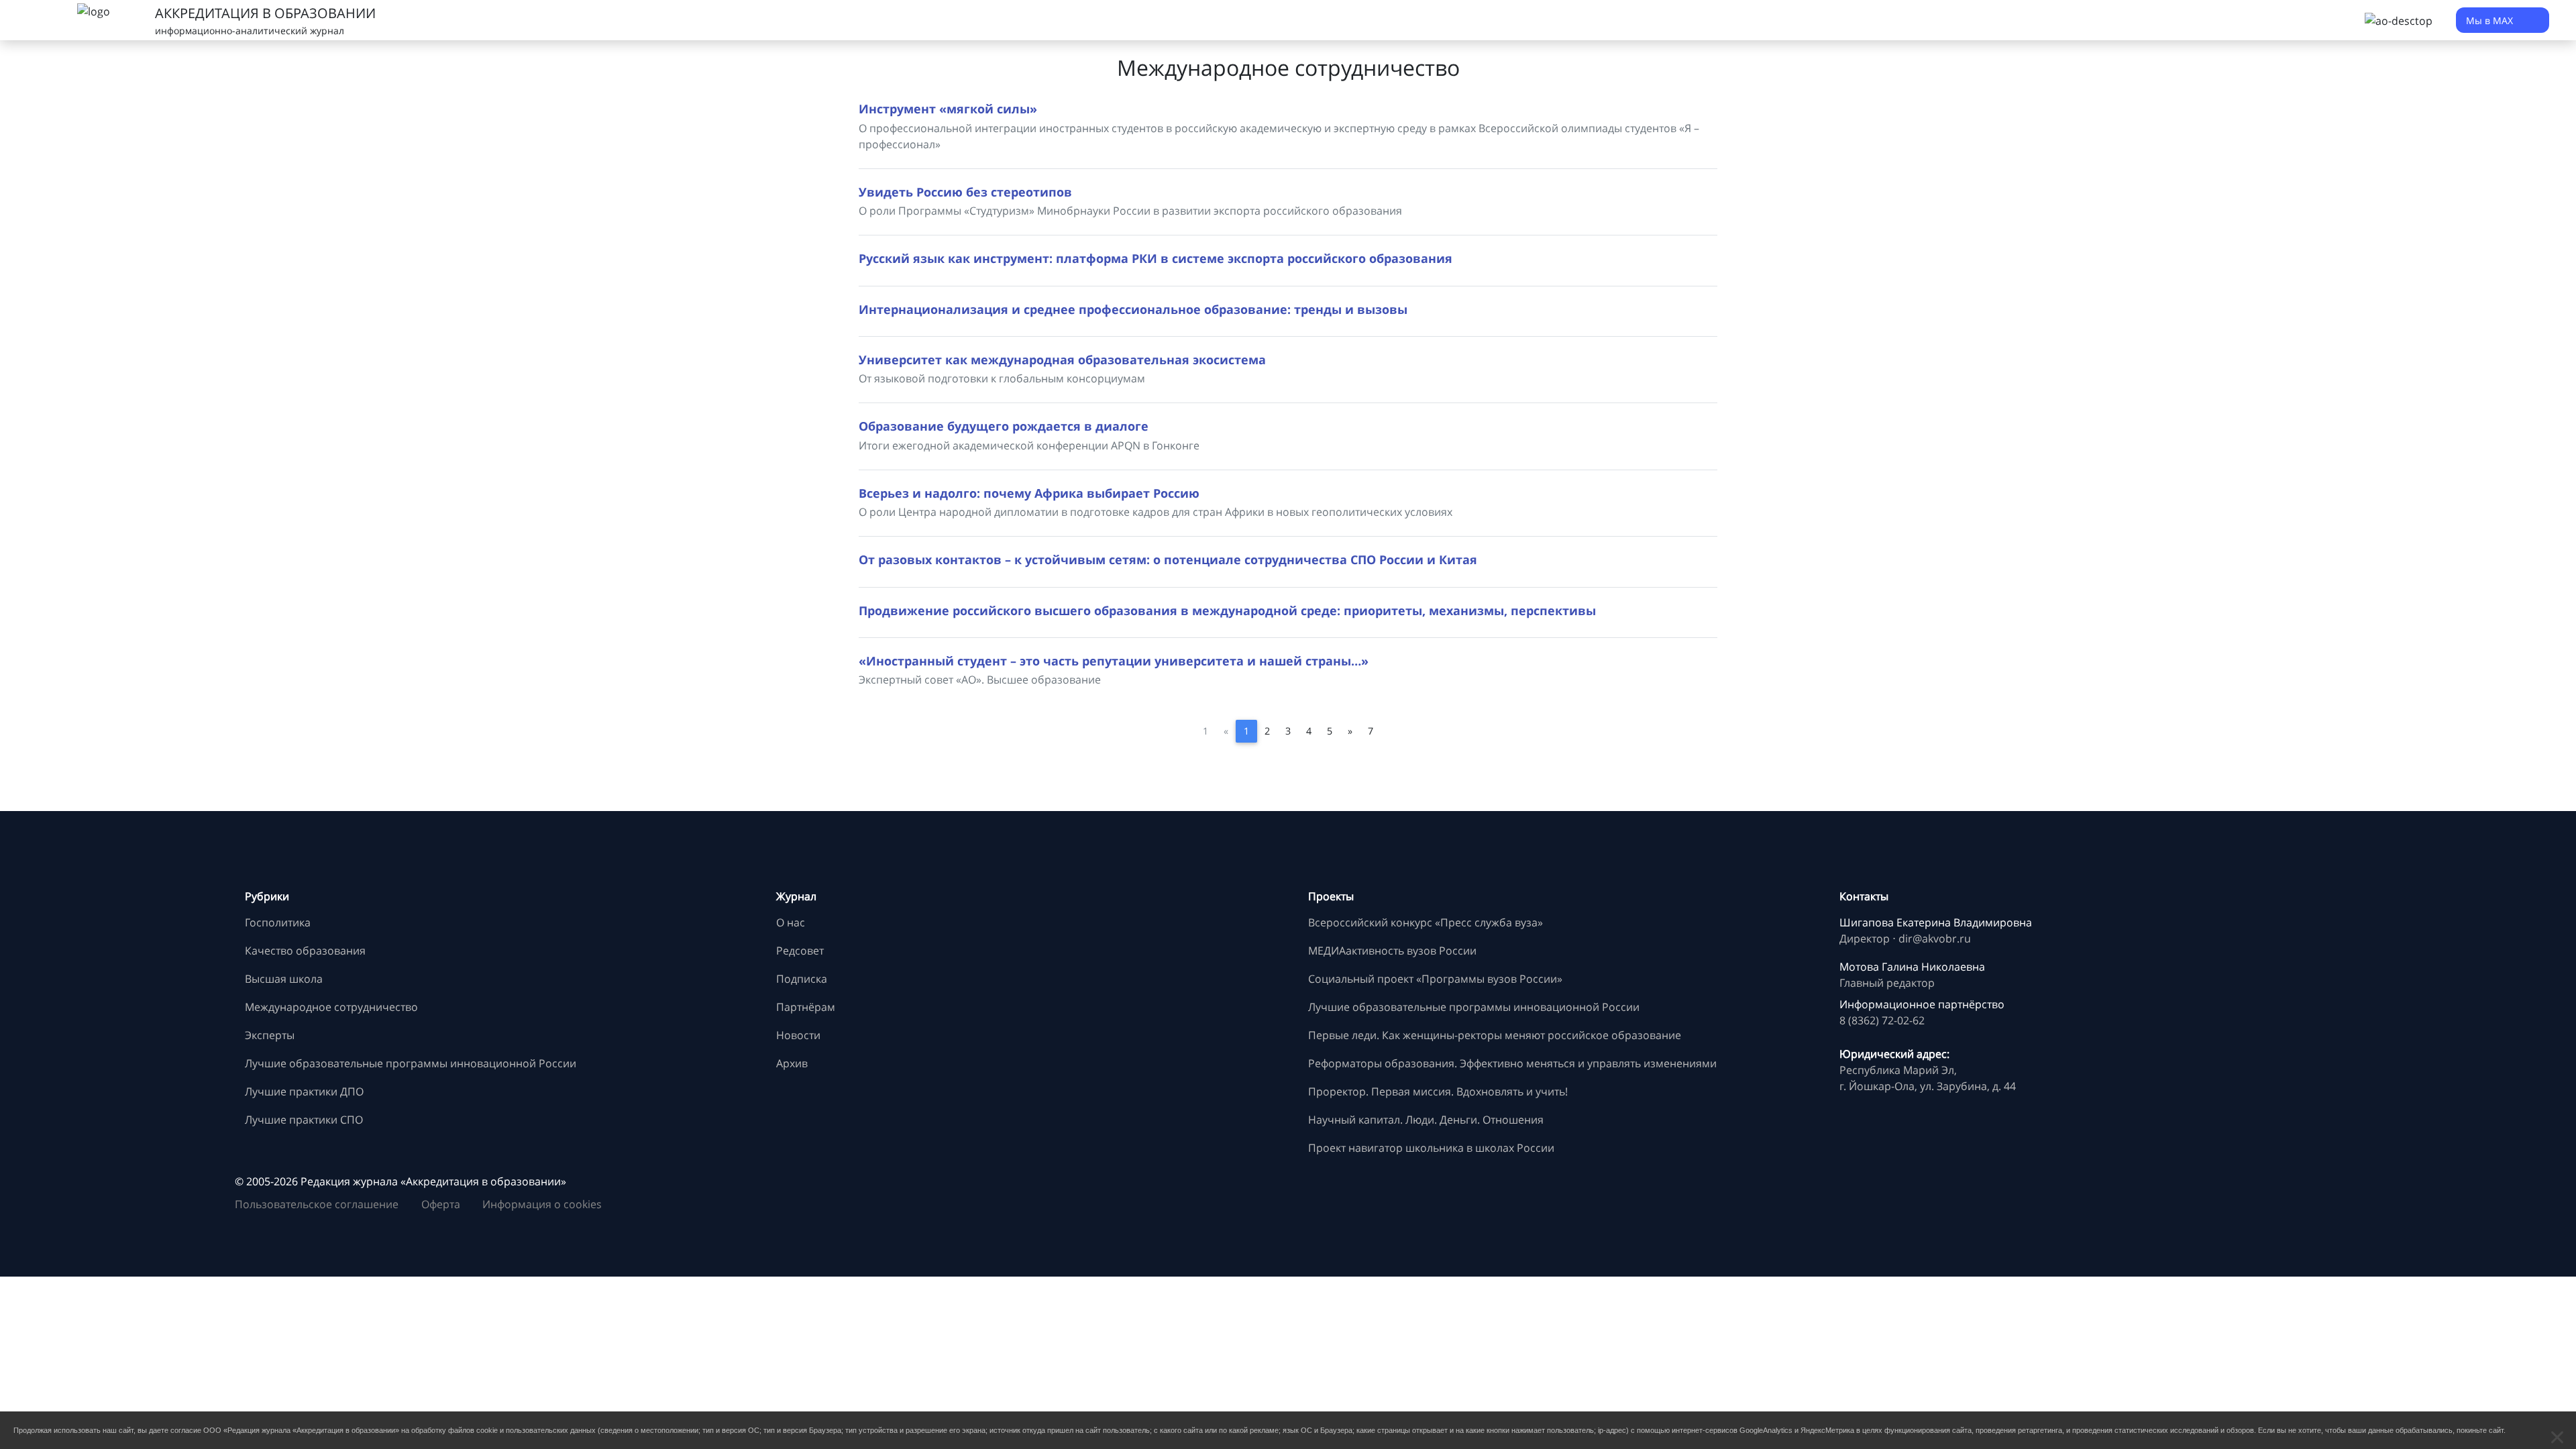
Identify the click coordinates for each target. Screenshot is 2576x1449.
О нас (791, 922)
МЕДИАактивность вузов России (1392, 951)
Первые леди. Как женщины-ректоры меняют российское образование (1495, 1035)
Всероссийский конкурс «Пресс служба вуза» (1426, 922)
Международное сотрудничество (331, 1007)
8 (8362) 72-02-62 (1882, 1020)
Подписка (802, 979)
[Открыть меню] (40, 20)
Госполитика (278, 922)
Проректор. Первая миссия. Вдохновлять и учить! (1438, 1091)
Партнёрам (806, 1007)
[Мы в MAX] (1853, 1199)
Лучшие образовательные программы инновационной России (411, 1063)
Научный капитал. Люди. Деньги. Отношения (1426, 1120)
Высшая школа (284, 979)
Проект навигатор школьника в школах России (1431, 1148)
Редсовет (800, 951)
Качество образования (305, 951)
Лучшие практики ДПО (304, 1091)
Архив (792, 1063)
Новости (798, 1035)
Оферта (441, 1204)
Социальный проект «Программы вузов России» (1435, 979)
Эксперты (270, 1035)
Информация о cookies (542, 1204)
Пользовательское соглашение (317, 1204)
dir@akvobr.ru (1935, 938)
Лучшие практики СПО (304, 1120)
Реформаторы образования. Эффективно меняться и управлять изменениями (1512, 1063)
